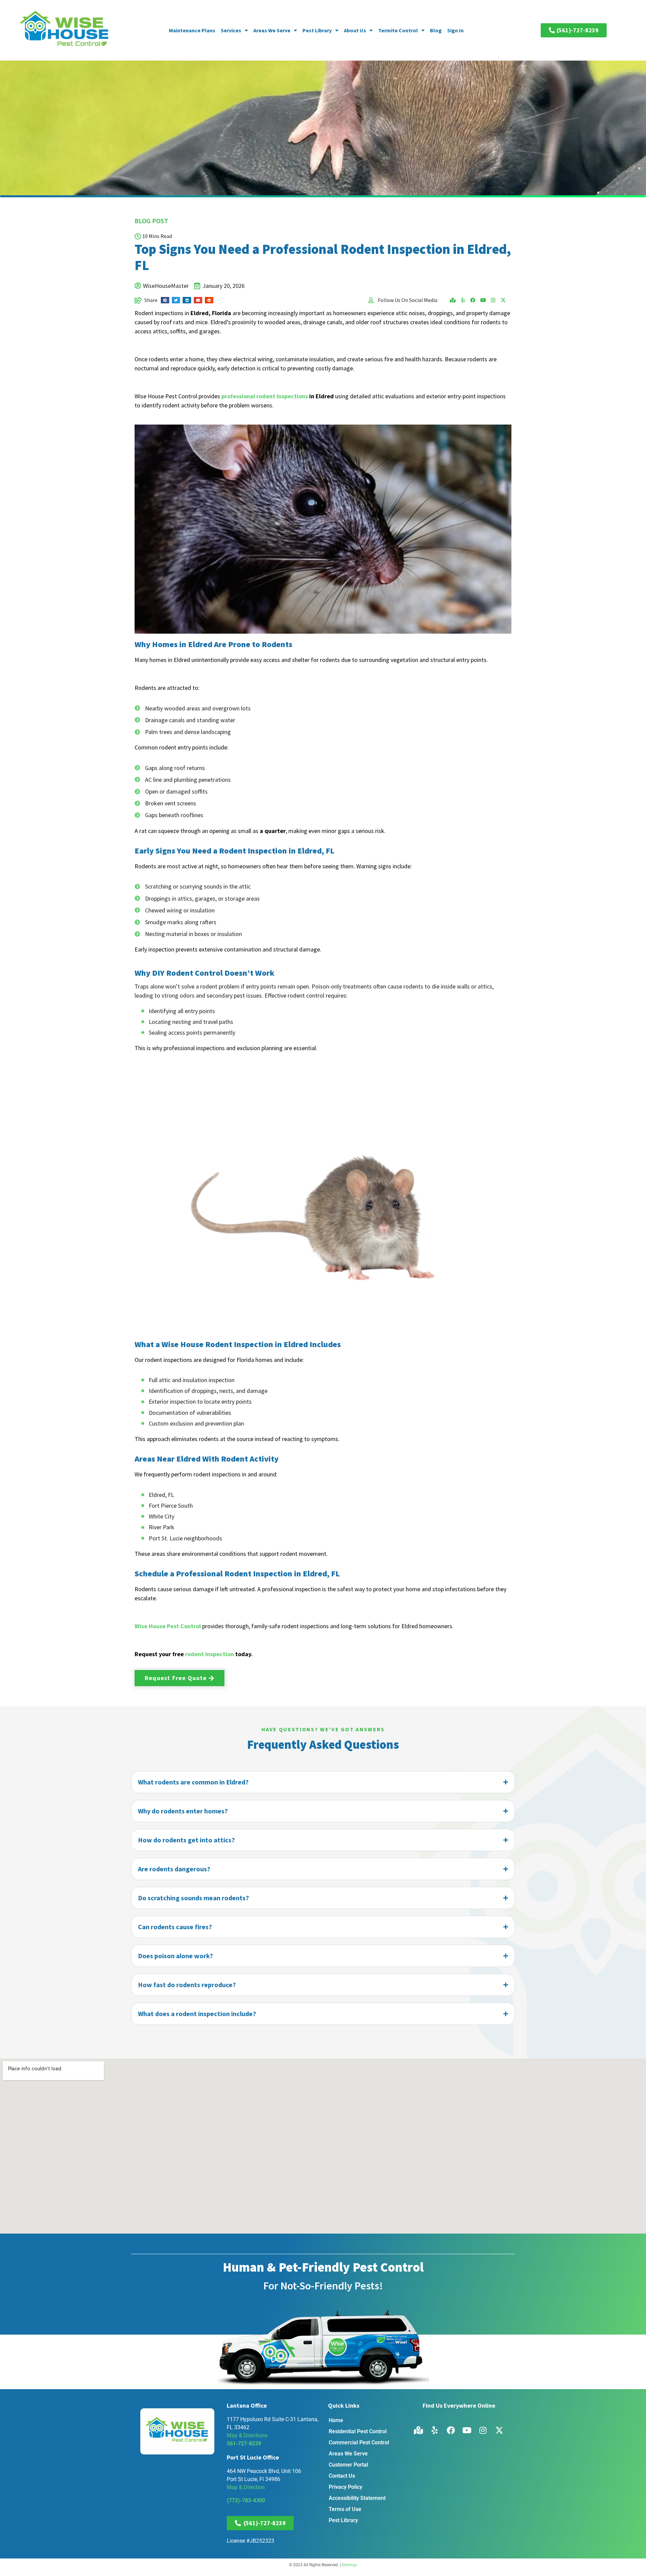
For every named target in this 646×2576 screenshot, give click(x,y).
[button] (165, 300)
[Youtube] (483, 300)
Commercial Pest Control (359, 2443)
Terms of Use (345, 2509)
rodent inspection (209, 1654)
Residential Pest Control (358, 2431)
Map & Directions (247, 2435)
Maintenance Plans (192, 30)
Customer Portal (348, 2465)
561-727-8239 (244, 2444)
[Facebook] (473, 300)
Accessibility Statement (357, 2498)
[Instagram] (493, 300)
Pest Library (317, 30)
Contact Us (342, 2476)
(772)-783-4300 (246, 2500)
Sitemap (349, 2565)
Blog (436, 30)
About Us (355, 30)
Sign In (455, 30)
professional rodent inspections (265, 396)
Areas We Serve (272, 30)
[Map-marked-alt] (453, 300)
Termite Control (398, 30)
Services (231, 30)
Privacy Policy (346, 2487)
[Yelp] (463, 300)
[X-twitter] (503, 300)
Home (336, 2420)
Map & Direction (246, 2487)
